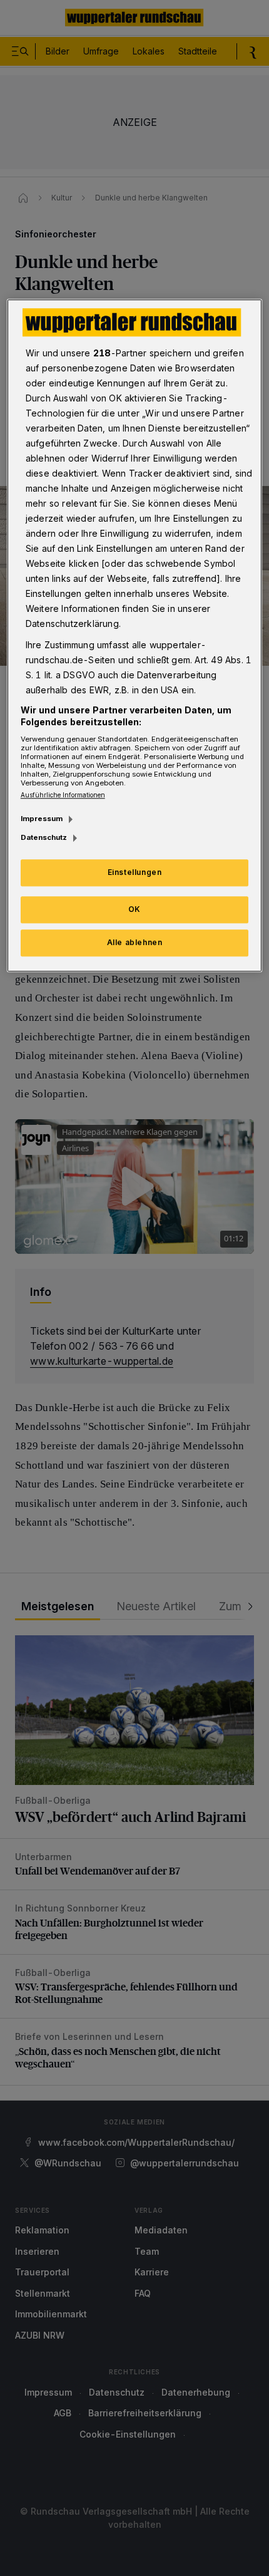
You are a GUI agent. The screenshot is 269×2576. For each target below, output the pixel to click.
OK (134, 909)
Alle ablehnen (135, 942)
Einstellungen (135, 873)
